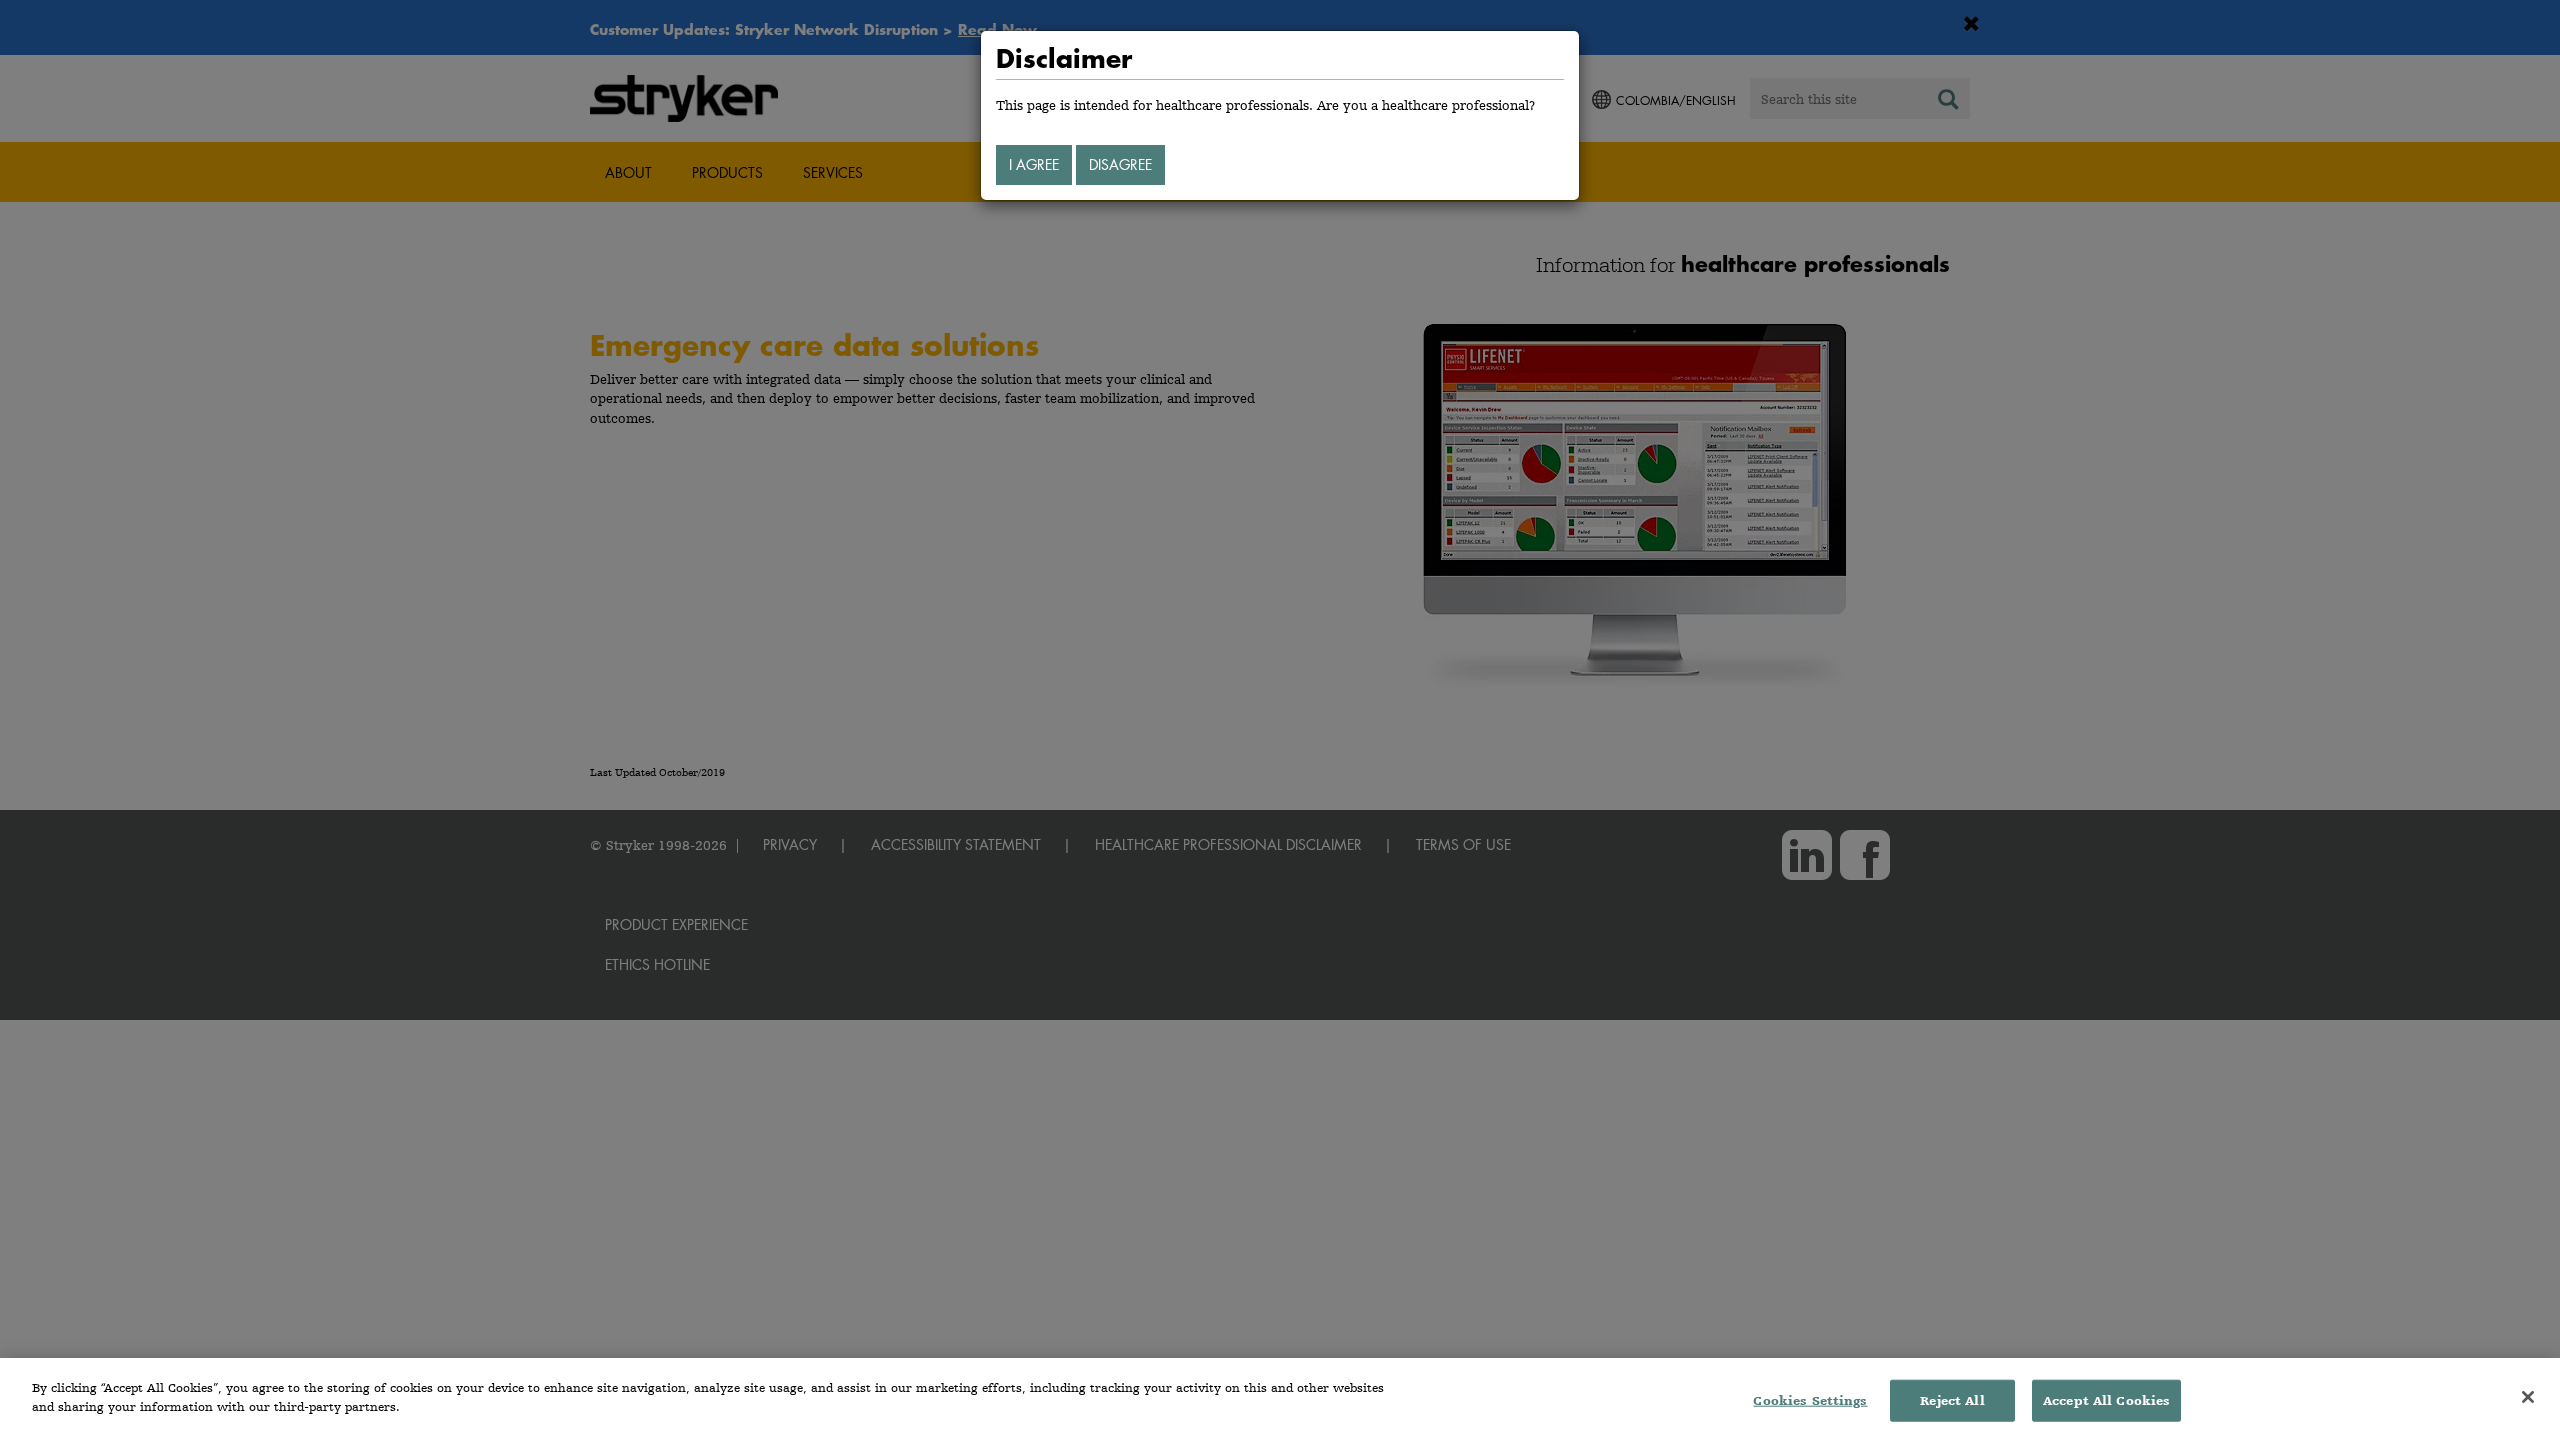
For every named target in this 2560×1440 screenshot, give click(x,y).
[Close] (2528, 1397)
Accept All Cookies (2106, 1400)
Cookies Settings (1810, 1400)
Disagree (1120, 164)
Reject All (1952, 1400)
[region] (1280, 1399)
